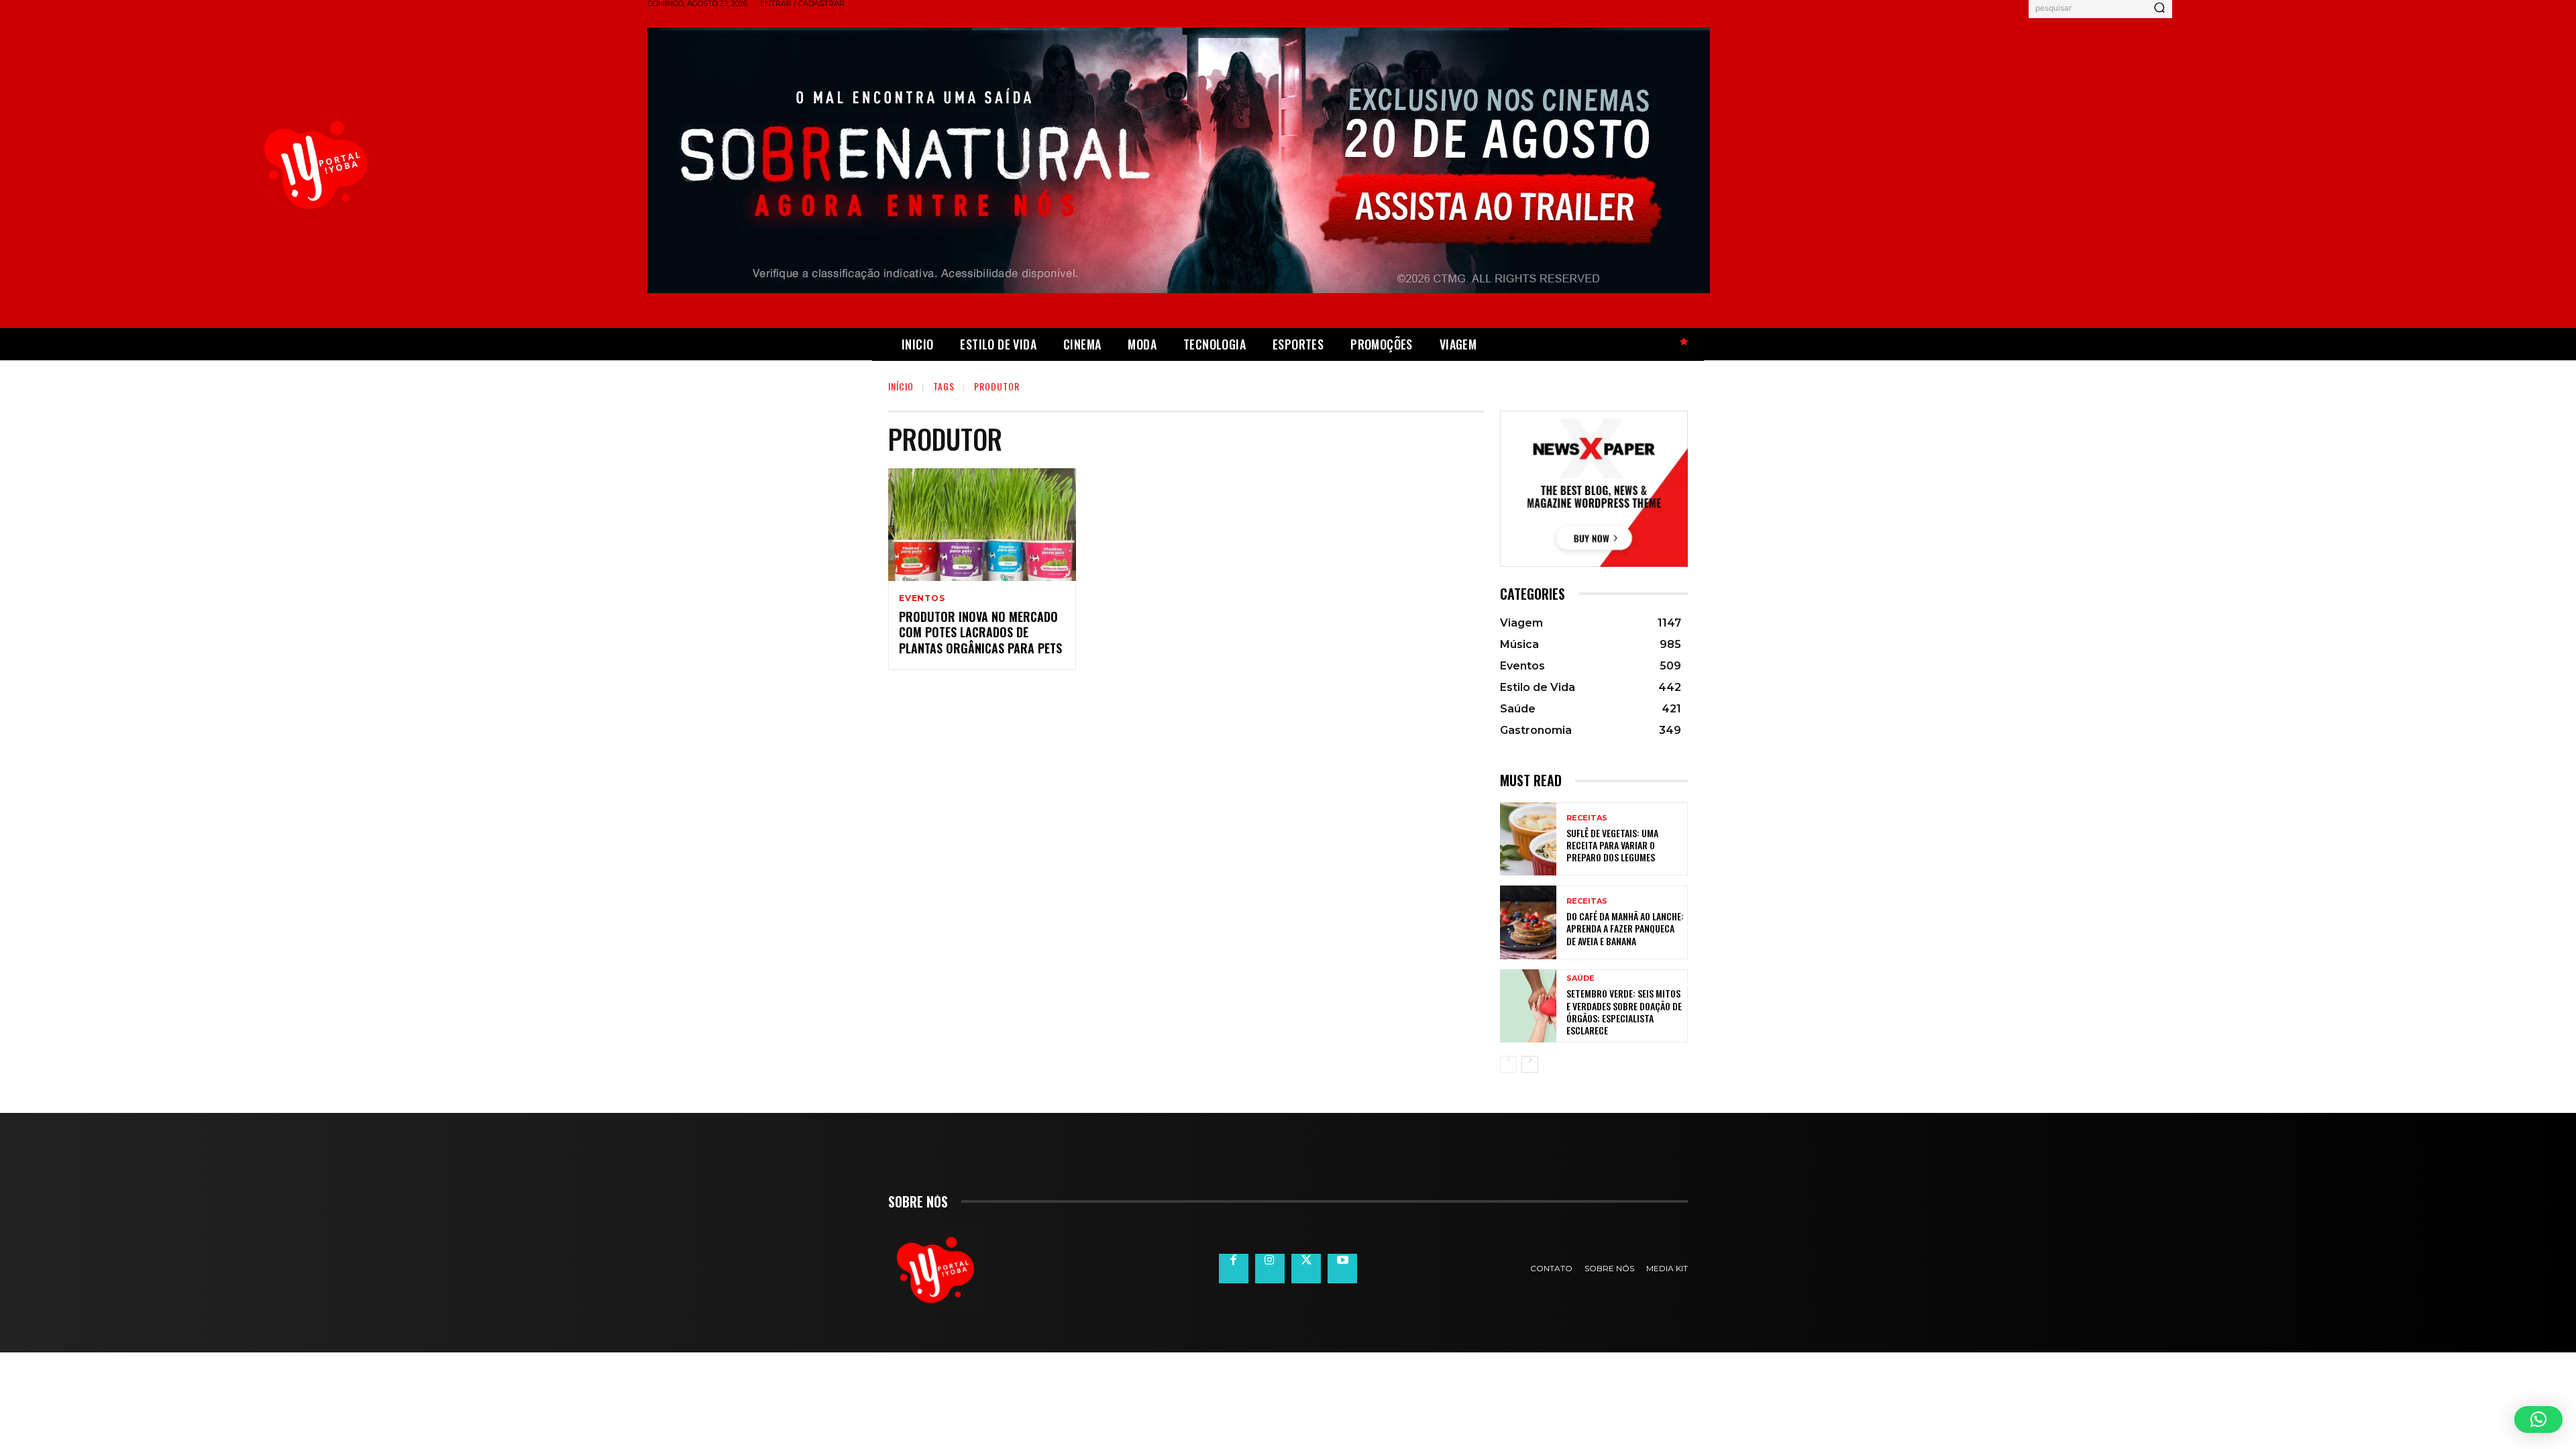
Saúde (1580, 978)
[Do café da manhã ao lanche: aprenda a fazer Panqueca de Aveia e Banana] (1528, 922)
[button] (2538, 1419)
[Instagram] (1270, 1269)
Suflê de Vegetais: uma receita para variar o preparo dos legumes (1612, 845)
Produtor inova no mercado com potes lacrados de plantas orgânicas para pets (980, 632)
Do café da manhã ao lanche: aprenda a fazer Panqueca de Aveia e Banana (1625, 928)
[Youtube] (1342, 1269)
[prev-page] (1508, 1064)
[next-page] (1530, 1064)
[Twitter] (1306, 1269)
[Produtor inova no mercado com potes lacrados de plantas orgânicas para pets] (982, 525)
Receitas (1587, 818)
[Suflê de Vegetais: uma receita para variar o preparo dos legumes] (1528, 839)
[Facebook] (1234, 1269)
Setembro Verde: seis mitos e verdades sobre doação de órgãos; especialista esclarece (1624, 1012)
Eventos (922, 598)
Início (901, 386)
